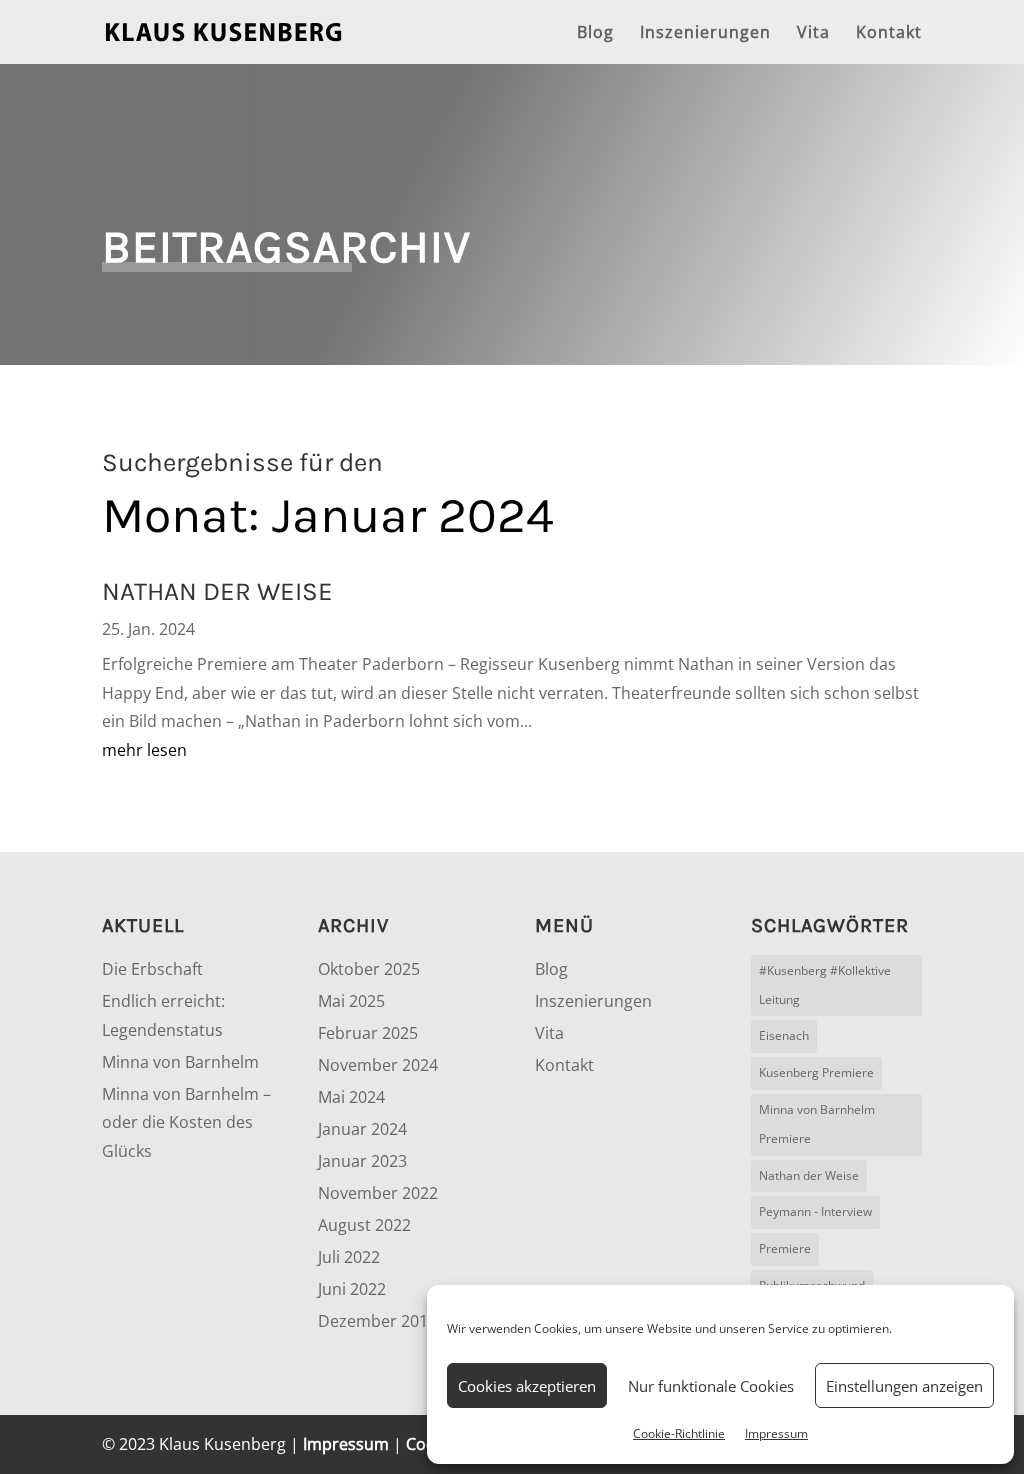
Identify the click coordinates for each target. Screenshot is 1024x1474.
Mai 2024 (351, 1097)
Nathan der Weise (809, 1175)
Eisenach (784, 1035)
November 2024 (378, 1065)
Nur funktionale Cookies (711, 1386)
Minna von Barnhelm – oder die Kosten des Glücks (186, 1123)
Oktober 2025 (369, 969)
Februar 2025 (368, 1033)
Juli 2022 (349, 1257)
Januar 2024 (362, 1129)
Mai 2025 (351, 1001)
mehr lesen (144, 750)
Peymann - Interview (815, 1211)
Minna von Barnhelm (180, 1062)
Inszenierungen (705, 34)
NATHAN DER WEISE (217, 591)
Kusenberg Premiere (816, 1072)
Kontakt (889, 34)
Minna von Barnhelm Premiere (817, 1124)
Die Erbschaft (152, 969)
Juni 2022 (352, 1289)
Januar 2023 (362, 1161)
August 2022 (364, 1225)
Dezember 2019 (377, 1321)
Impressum (776, 1433)
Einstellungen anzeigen (904, 1386)
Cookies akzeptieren (527, 1386)
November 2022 (378, 1193)
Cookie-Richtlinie (679, 1433)
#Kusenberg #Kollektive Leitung (825, 985)
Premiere (785, 1248)
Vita (813, 34)
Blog (595, 34)
